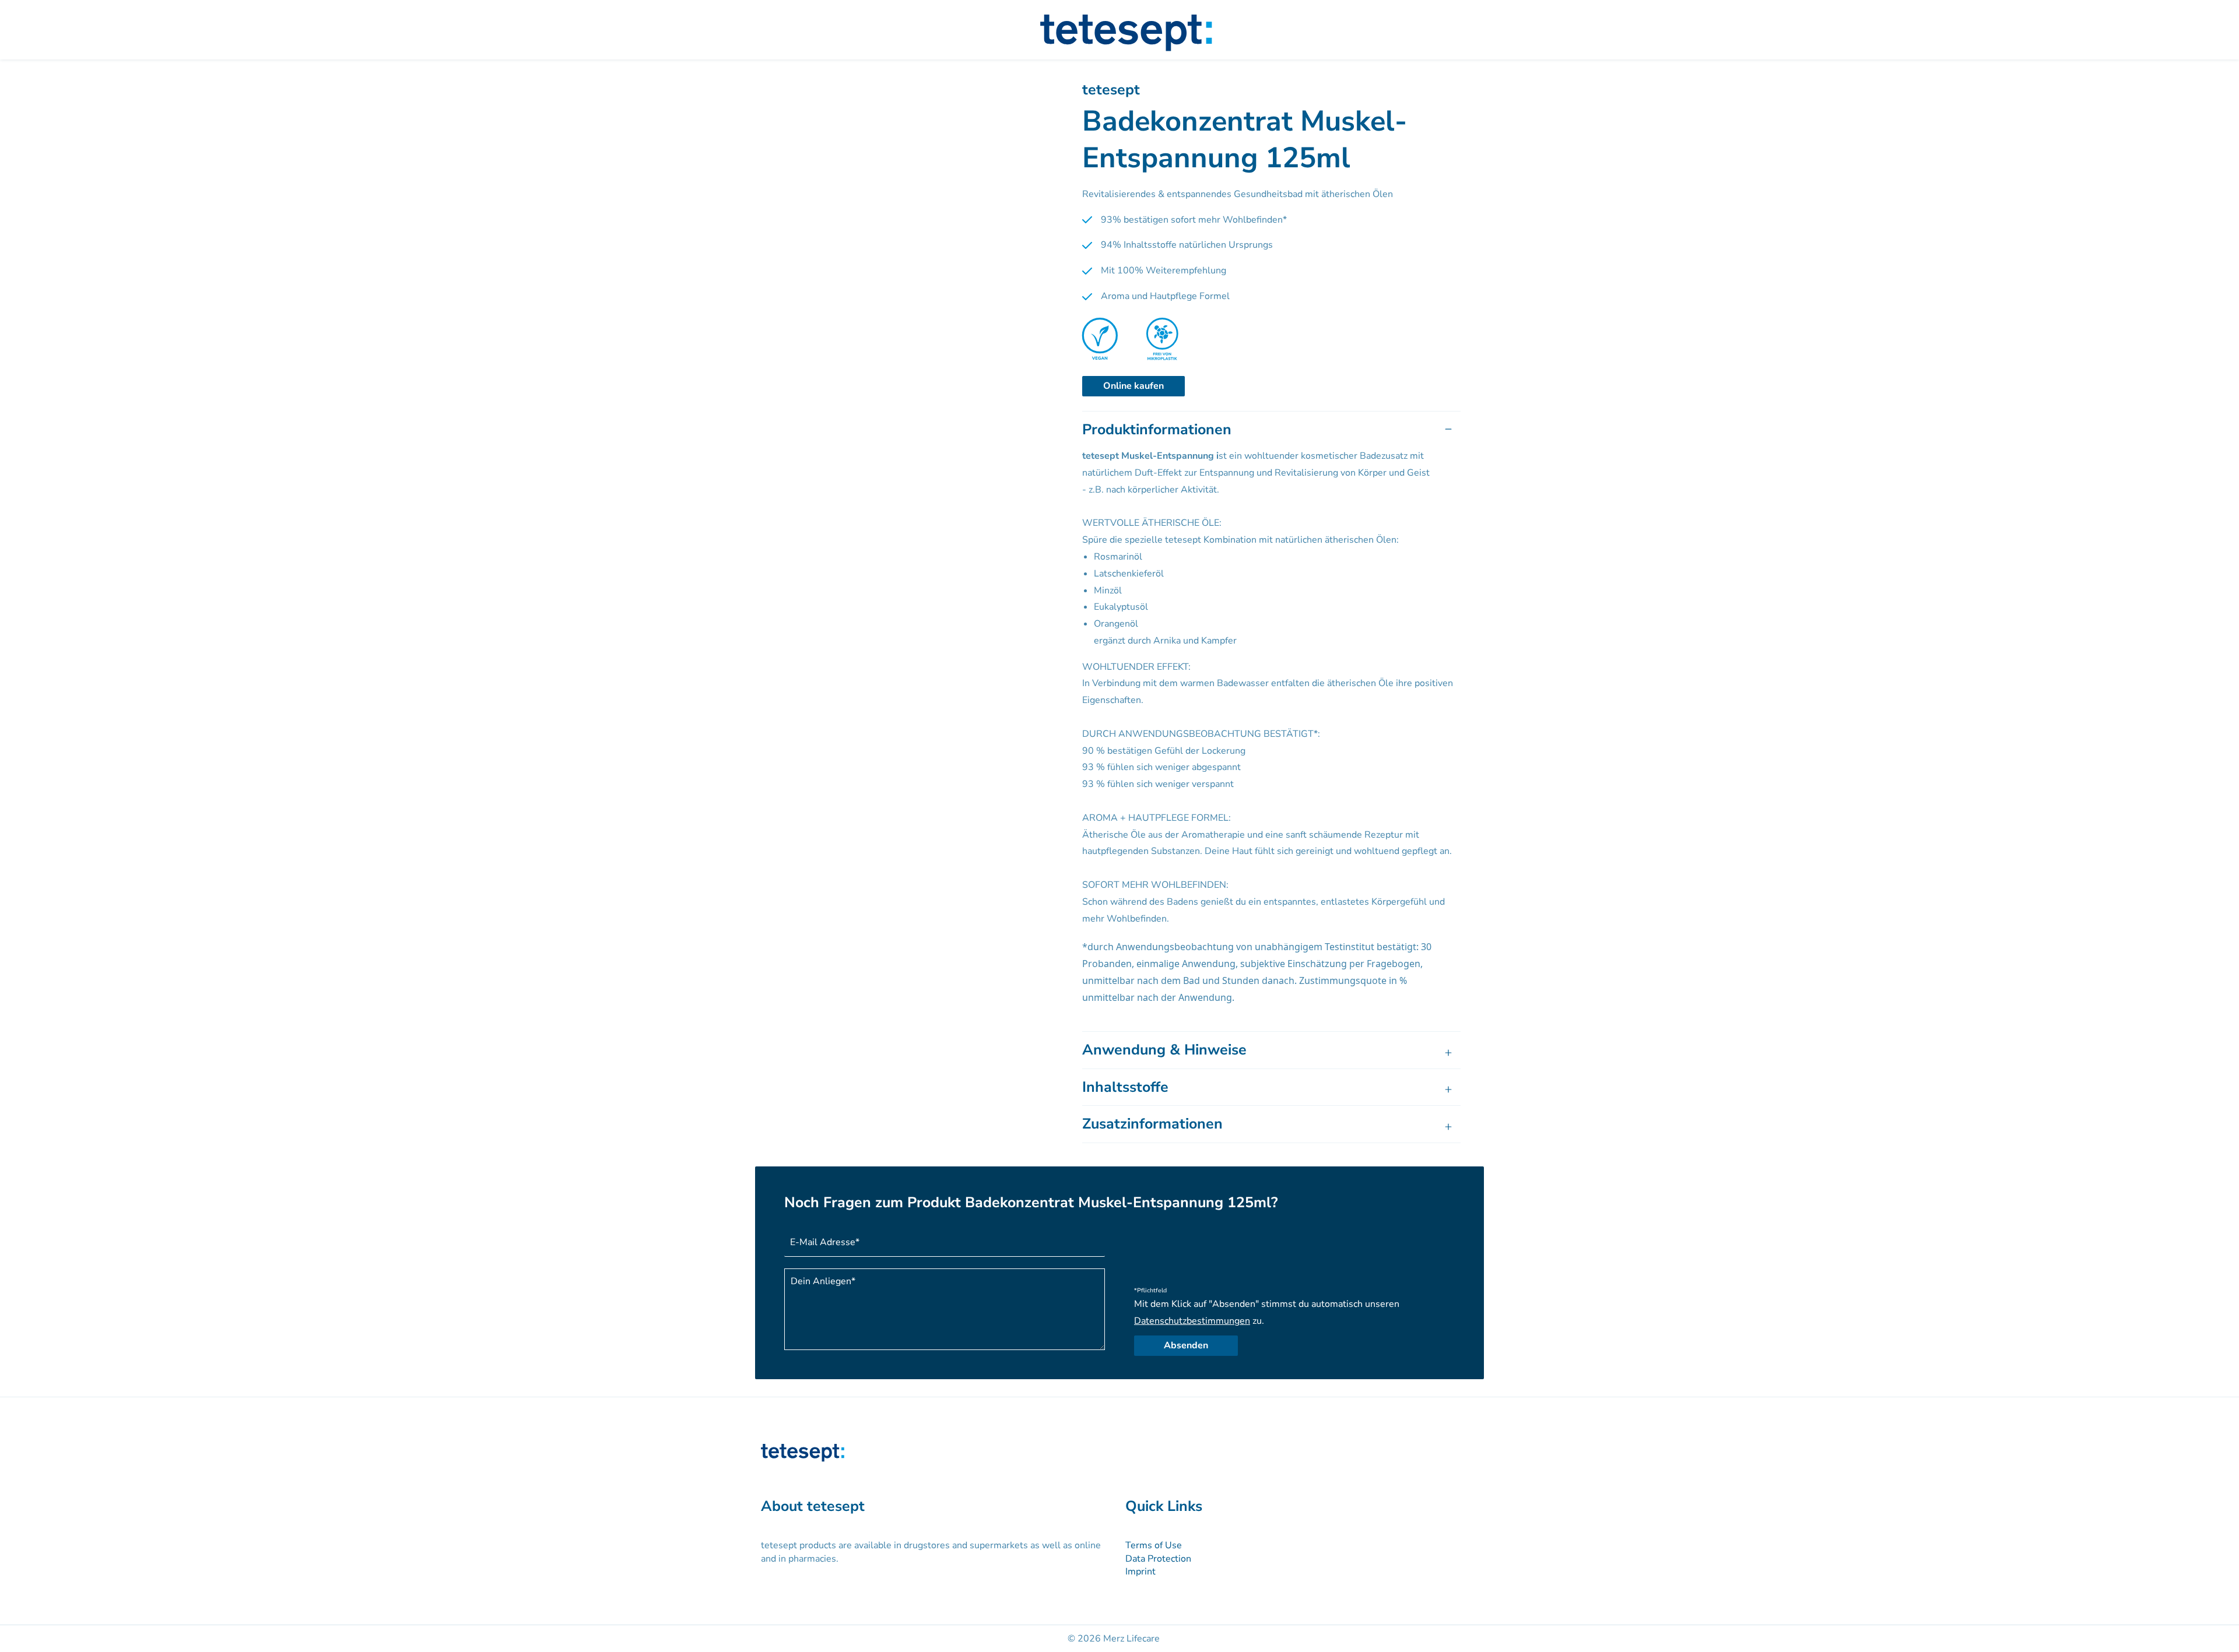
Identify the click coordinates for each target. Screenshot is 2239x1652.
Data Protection (1158, 1559)
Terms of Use (1154, 1545)
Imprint (1140, 1572)
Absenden (1186, 1345)
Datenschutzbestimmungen (1192, 1321)
